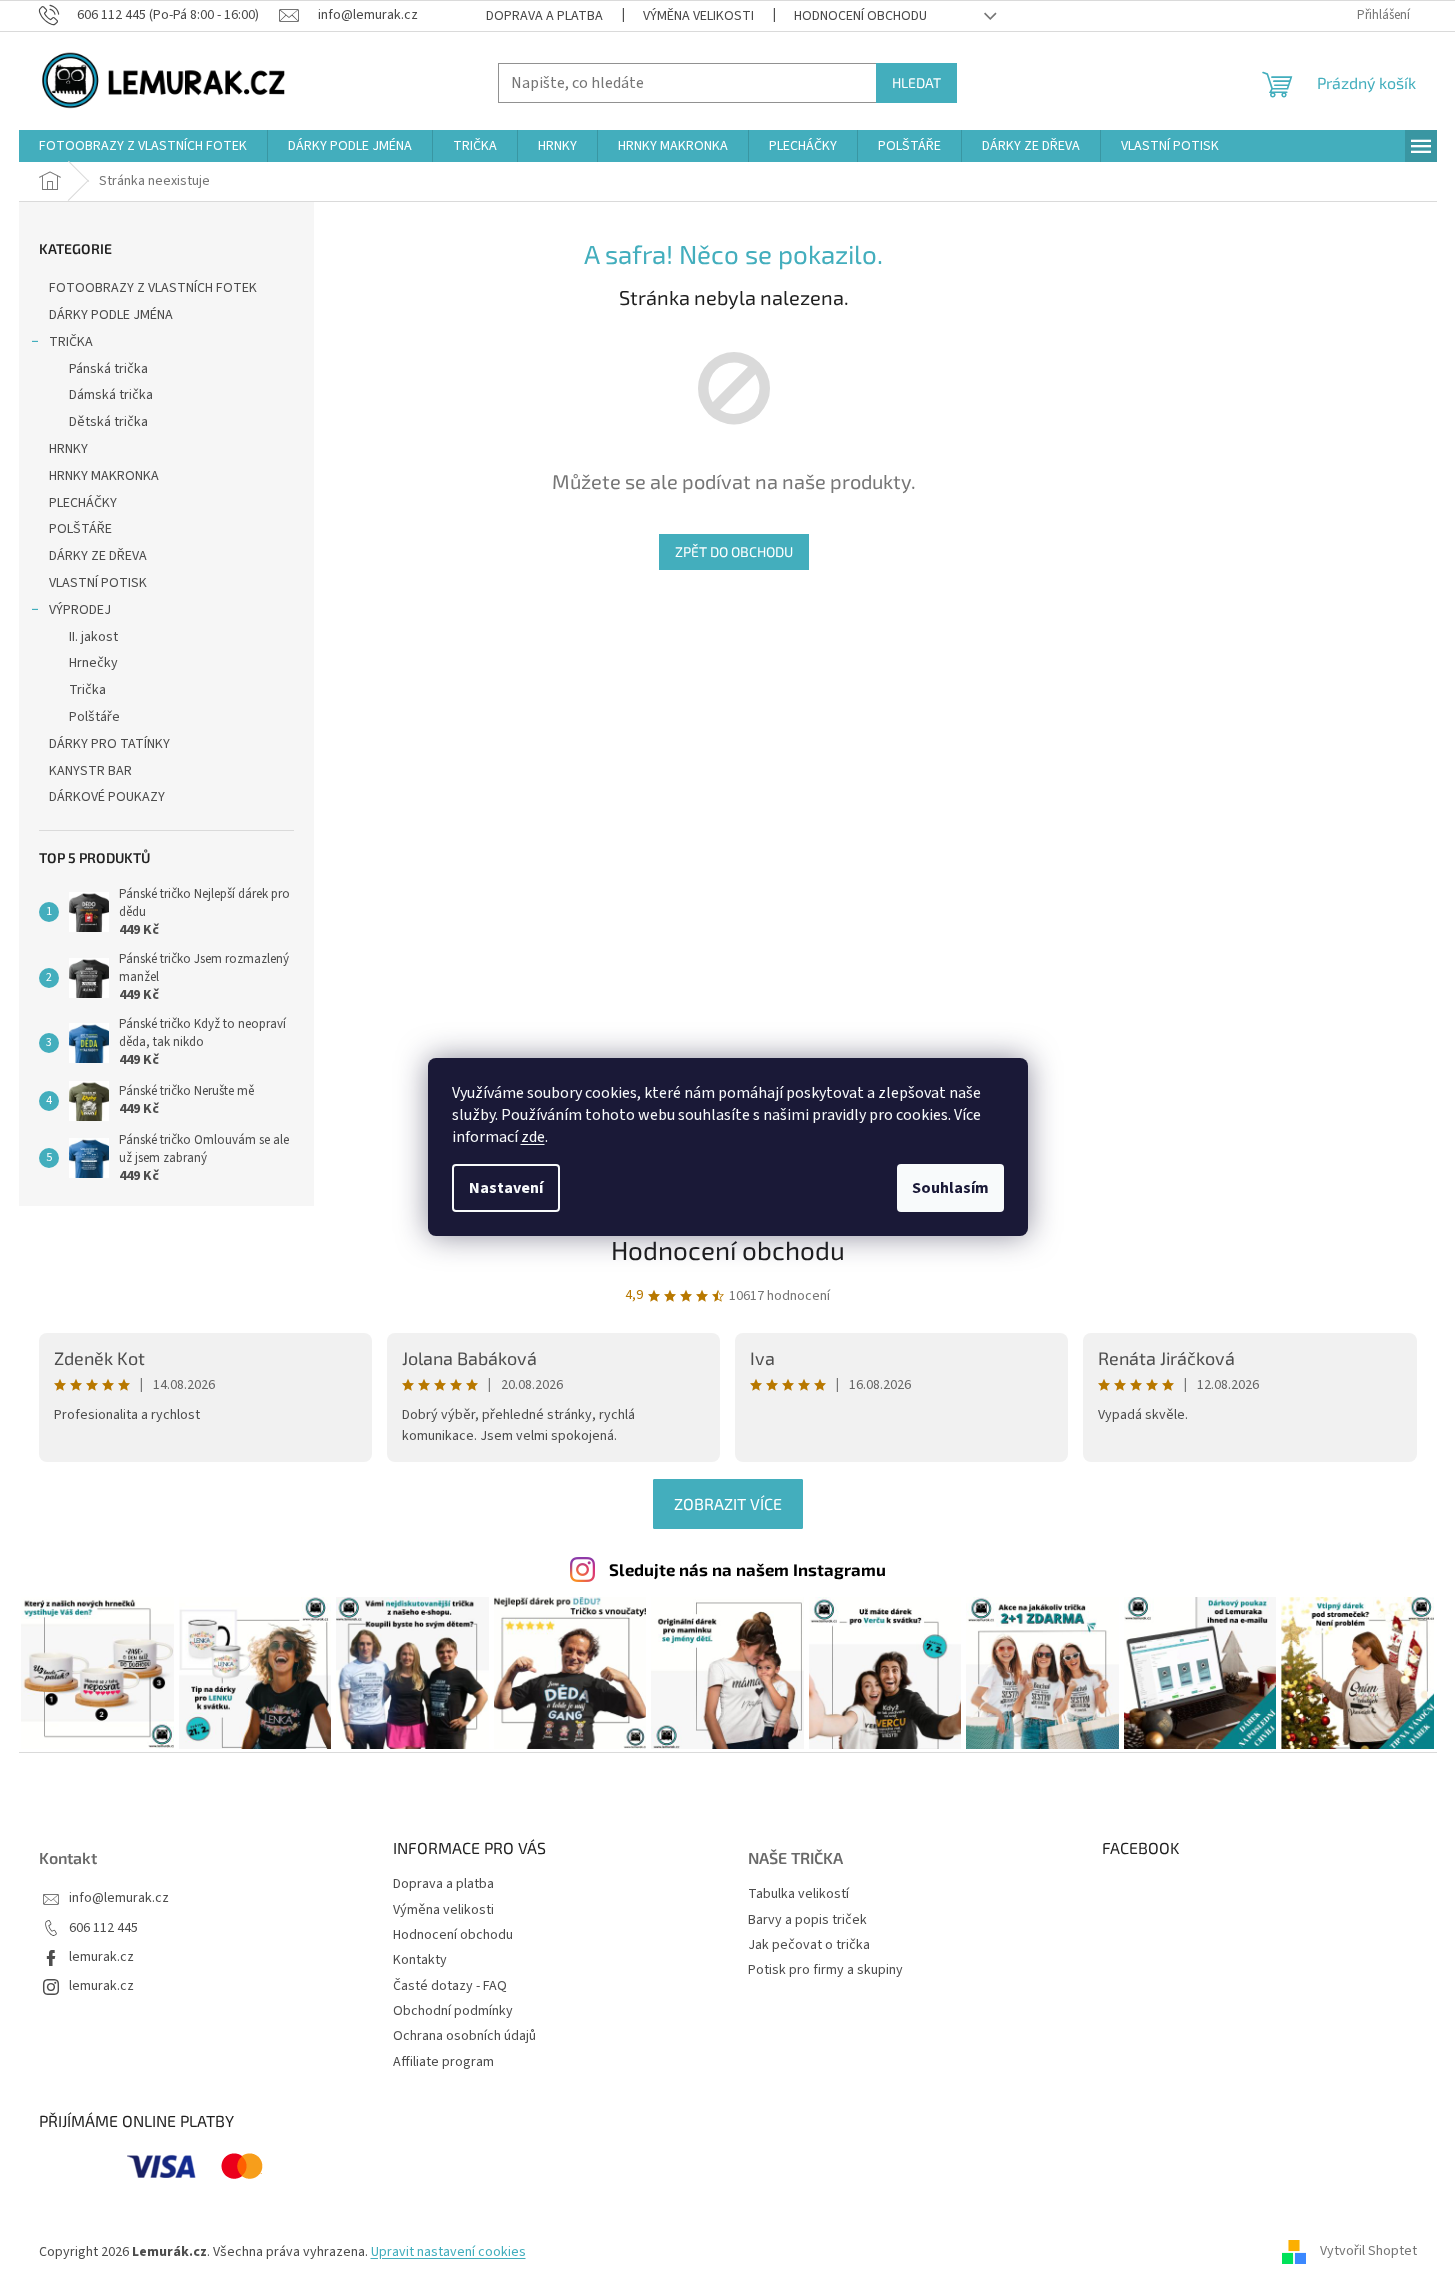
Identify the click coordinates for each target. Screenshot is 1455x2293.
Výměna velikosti (698, 16)
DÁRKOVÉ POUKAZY (107, 797)
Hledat (916, 82)
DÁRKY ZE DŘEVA (98, 556)
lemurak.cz (101, 1957)
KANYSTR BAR (90, 771)
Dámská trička (111, 395)
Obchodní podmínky (453, 2011)
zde (533, 1137)
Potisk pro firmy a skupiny (825, 1970)
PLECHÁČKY (83, 503)
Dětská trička (108, 422)
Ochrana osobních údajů (464, 2036)
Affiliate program (443, 2062)
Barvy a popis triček (807, 1920)
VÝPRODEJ (80, 610)
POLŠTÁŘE (80, 529)
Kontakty (420, 1960)
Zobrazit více (728, 1503)
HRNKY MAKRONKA (104, 476)
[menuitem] (143, 146)
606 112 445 (103, 1928)
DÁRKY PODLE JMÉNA (111, 315)
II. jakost (93, 637)
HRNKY (68, 449)
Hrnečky (93, 663)
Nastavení (506, 1188)
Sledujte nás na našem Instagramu (747, 1569)
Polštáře (94, 717)
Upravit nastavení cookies (448, 2252)
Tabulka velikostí (798, 1894)
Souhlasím (950, 1188)
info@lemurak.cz (119, 1898)
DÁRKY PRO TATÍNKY (109, 744)
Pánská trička (108, 369)
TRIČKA (71, 342)
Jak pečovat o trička (809, 1945)
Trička (87, 690)
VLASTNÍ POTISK (98, 583)
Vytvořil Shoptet (1368, 2252)
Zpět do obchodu (734, 551)
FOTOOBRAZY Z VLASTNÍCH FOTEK (153, 288)
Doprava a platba (544, 16)
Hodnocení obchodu (860, 16)
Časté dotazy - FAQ (450, 1986)
